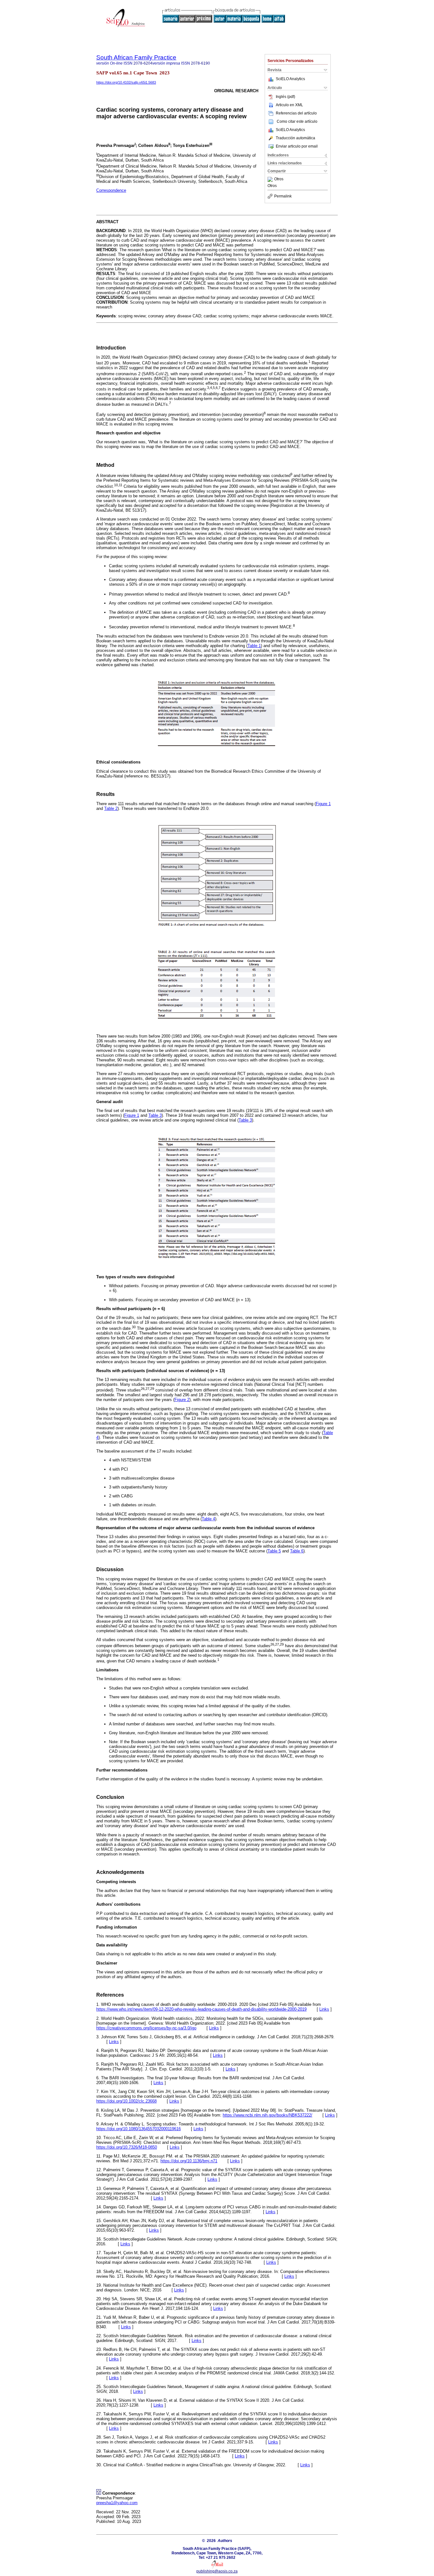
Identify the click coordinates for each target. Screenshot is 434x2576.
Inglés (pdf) (285, 97)
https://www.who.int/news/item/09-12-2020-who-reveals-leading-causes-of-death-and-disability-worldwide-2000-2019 (201, 2009)
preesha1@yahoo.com (117, 2503)
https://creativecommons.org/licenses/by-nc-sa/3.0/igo (146, 2028)
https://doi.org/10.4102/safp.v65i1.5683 (126, 82)
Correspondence (111, 190)
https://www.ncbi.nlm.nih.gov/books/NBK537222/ (268, 2115)
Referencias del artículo (296, 113)
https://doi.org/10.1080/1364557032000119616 (139, 2129)
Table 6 (297, 1551)
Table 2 (111, 808)
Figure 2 (182, 1400)
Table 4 (208, 1519)
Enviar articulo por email (297, 146)
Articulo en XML (289, 105)
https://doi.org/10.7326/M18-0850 (127, 2147)
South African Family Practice (136, 57)
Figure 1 (323, 804)
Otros (279, 179)
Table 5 (274, 1551)
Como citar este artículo (297, 121)
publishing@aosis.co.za (217, 2571)
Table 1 (254, 646)
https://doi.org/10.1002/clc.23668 (126, 2101)
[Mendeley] (271, 179)
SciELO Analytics (290, 79)
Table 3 (155, 1115)
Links (324, 2009)
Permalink (283, 196)
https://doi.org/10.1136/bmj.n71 (189, 2161)
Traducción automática (295, 138)
